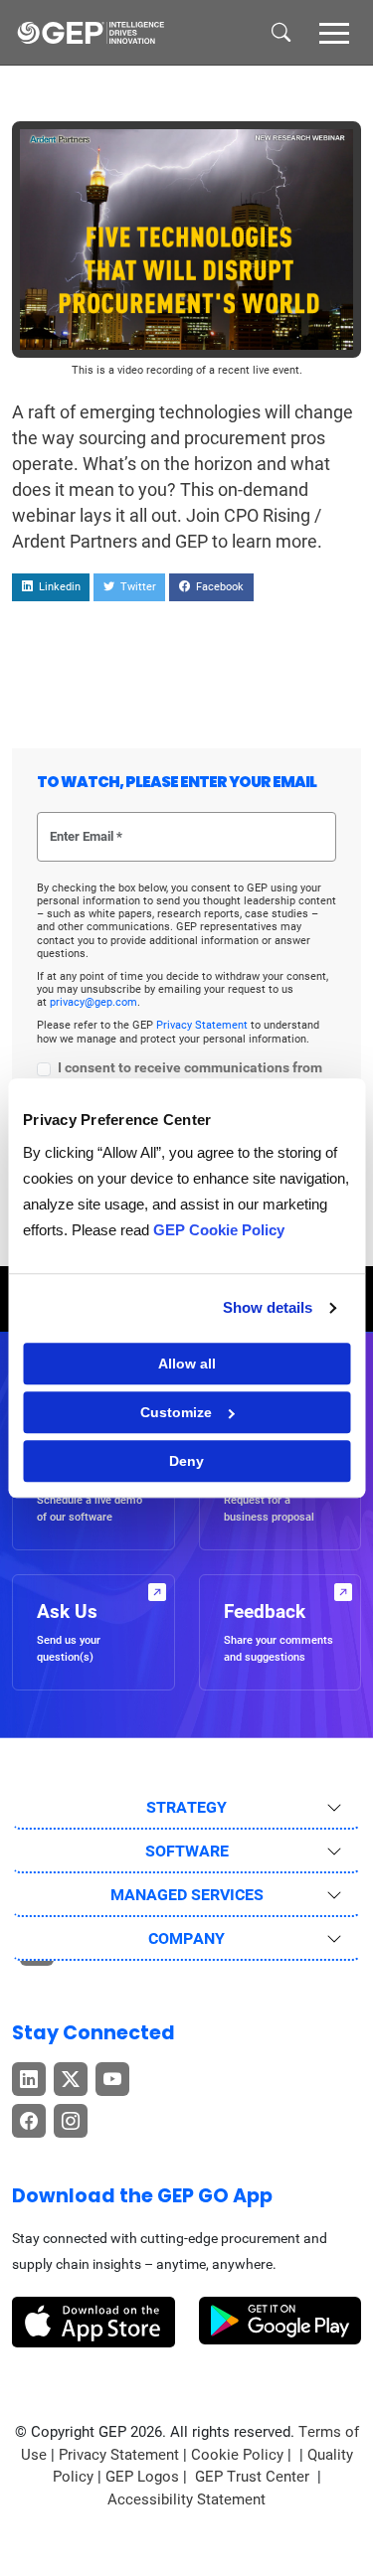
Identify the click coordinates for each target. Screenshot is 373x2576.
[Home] (91, 33)
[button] (334, 32)
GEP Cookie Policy (219, 1230)
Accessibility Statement (186, 2499)
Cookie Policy (237, 2455)
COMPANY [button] (186, 1938)
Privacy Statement (203, 1025)
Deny (186, 1461)
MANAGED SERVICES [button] (187, 1895)
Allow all (187, 1364)
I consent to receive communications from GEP (190, 1077)
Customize (176, 1412)
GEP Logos (142, 2477)
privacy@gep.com (93, 1002)
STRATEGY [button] (186, 1807)
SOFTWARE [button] (187, 1851)
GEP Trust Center (254, 2477)
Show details (268, 1307)
